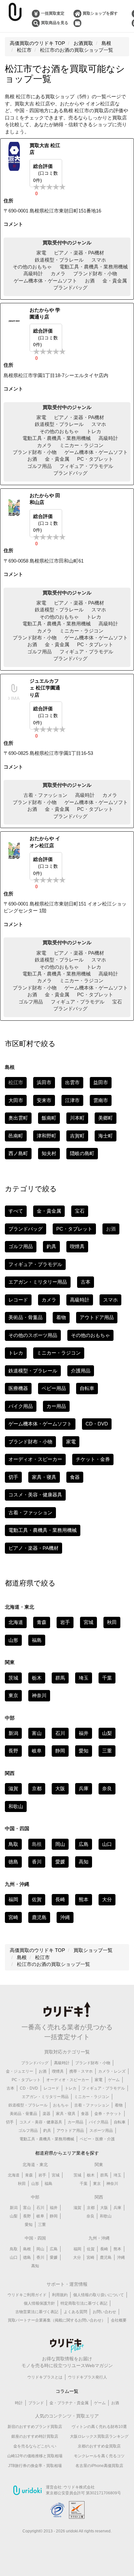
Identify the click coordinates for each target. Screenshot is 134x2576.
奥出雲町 (18, 1118)
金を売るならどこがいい (35, 2446)
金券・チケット (108, 2114)
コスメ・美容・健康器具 (35, 1495)
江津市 (72, 1100)
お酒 (90, 281)
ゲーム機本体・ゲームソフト (45, 281)
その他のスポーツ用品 (33, 1335)
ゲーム (114, 2080)
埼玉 (84, 1678)
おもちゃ (61, 2105)
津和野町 (47, 1136)
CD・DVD (97, 1424)
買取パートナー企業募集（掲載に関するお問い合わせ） (57, 2320)
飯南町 (49, 1118)
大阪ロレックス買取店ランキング (99, 2436)
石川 (60, 1733)
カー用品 (56, 1406)
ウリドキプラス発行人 (87, 2377)
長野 (13, 1751)
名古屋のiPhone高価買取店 (99, 2466)
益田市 (101, 1082)
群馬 (60, 1678)
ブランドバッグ (70, 287)
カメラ (58, 273)
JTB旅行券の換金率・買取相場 (35, 2466)
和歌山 (16, 1806)
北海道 (16, 1622)
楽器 (47, 2114)
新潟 (13, 1733)
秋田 (112, 1622)
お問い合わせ (104, 2312)
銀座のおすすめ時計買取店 (35, 2436)
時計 (19, 2403)
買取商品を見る (55, 23)
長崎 (60, 1899)
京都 (37, 1788)
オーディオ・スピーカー (35, 1459)
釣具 (51, 1246)
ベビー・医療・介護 (97, 2139)
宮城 (88, 1622)
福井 (84, 1733)
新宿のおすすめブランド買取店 (35, 2427)
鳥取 (13, 1844)
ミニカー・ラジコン (81, 445)
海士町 (106, 1136)
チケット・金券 (93, 1459)
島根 (27, 2249)
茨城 (13, 1678)
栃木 (37, 1678)
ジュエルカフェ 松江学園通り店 (45, 688)
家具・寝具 (44, 1477)
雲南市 (101, 1100)
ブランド (36, 2403)
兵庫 (84, 1788)
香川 (37, 1862)
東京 (13, 1695)
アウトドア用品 (97, 1317)
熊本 (84, 1899)
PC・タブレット (95, 459)
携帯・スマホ (81, 2071)
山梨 (107, 1733)
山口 (107, 1844)
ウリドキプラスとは (45, 2377)
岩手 (65, 1622)
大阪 (60, 1788)
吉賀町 (77, 1136)
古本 (86, 1282)
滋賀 (13, 1788)
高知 (84, 1862)
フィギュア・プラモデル (86, 466)
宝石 (117, 1002)
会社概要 (119, 2320)
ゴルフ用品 (40, 466)
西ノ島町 (18, 1153)
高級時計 (33, 273)
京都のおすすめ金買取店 (99, 2446)
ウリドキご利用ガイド (27, 2295)
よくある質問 (75, 2312)
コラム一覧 (67, 2391)
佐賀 (37, 1899)
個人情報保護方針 (39, 2303)
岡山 (60, 1844)
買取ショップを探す (100, 13)
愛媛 (60, 1862)
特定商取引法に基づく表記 (84, 2303)
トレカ (94, 431)
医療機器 (18, 1388)
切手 (13, 1477)
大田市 (16, 1100)
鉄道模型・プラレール (59, 260)
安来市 (44, 1100)
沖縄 (65, 1917)
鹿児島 (39, 1917)
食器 (75, 1477)
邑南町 (16, 1136)
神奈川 (39, 1695)
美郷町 (106, 1118)
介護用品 (81, 1371)
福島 (37, 1640)
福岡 (13, 1899)
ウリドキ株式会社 (79, 2487)
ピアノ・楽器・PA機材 (79, 253)
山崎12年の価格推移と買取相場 (35, 2456)
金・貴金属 (115, 281)
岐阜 (37, 1751)
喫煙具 (77, 1246)
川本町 (77, 1118)
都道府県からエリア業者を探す (67, 2153)
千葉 (107, 1678)
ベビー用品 (54, 1388)
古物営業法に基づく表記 (37, 2312)
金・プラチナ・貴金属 (69, 2403)
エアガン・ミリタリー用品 (38, 1282)
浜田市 (44, 1082)
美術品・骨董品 (26, 1317)
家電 (41, 253)
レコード (18, 1300)
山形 (13, 1640)
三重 (107, 1751)
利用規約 (60, 2295)
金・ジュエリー (20, 2071)
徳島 (13, 1862)
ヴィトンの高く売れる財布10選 (99, 2427)
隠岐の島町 (82, 1153)
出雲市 (72, 1082)
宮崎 (13, 1917)
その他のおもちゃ (32, 267)
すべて (16, 1211)
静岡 (60, 1751)
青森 (42, 1622)
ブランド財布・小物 (95, 273)
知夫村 (49, 1153)
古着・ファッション (45, 795)
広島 (84, 1844)
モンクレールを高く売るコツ (99, 2456)
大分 (107, 1899)
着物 (61, 1317)
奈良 (107, 1788)
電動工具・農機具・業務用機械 (94, 267)
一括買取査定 (53, 13)
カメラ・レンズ (112, 2071)
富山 (37, 1733)
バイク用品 (21, 1406)
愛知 (84, 1751)
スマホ (99, 260)
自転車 (87, 1388)
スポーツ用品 (101, 2131)
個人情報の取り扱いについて (99, 2295)
